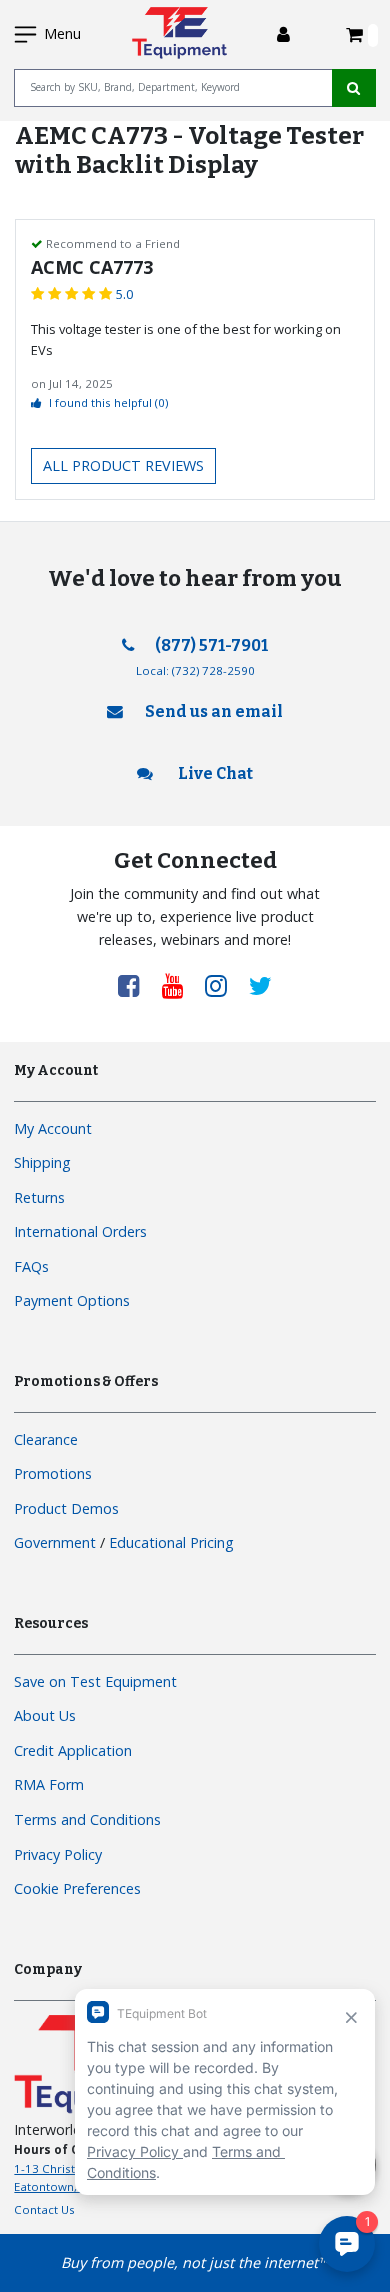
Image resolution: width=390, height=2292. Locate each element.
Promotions (53, 1473)
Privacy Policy (58, 1854)
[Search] (354, 88)
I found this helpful (108, 402)
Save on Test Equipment (95, 1681)
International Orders (80, 1231)
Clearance (46, 1439)
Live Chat (214, 773)
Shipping (42, 1162)
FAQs (31, 1266)
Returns (39, 1197)
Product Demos (66, 1508)
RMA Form (49, 1784)
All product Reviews (123, 465)
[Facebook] (136, 985)
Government (55, 1542)
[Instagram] (223, 985)
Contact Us (44, 2209)
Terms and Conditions (87, 1819)
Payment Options (72, 1300)
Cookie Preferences (77, 1888)
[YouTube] (180, 985)
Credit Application (73, 1750)
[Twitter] (260, 985)
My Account (53, 1128)
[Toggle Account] (283, 34)
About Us (45, 1715)
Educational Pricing (171, 1542)
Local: (195, 670)
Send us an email (214, 711)
